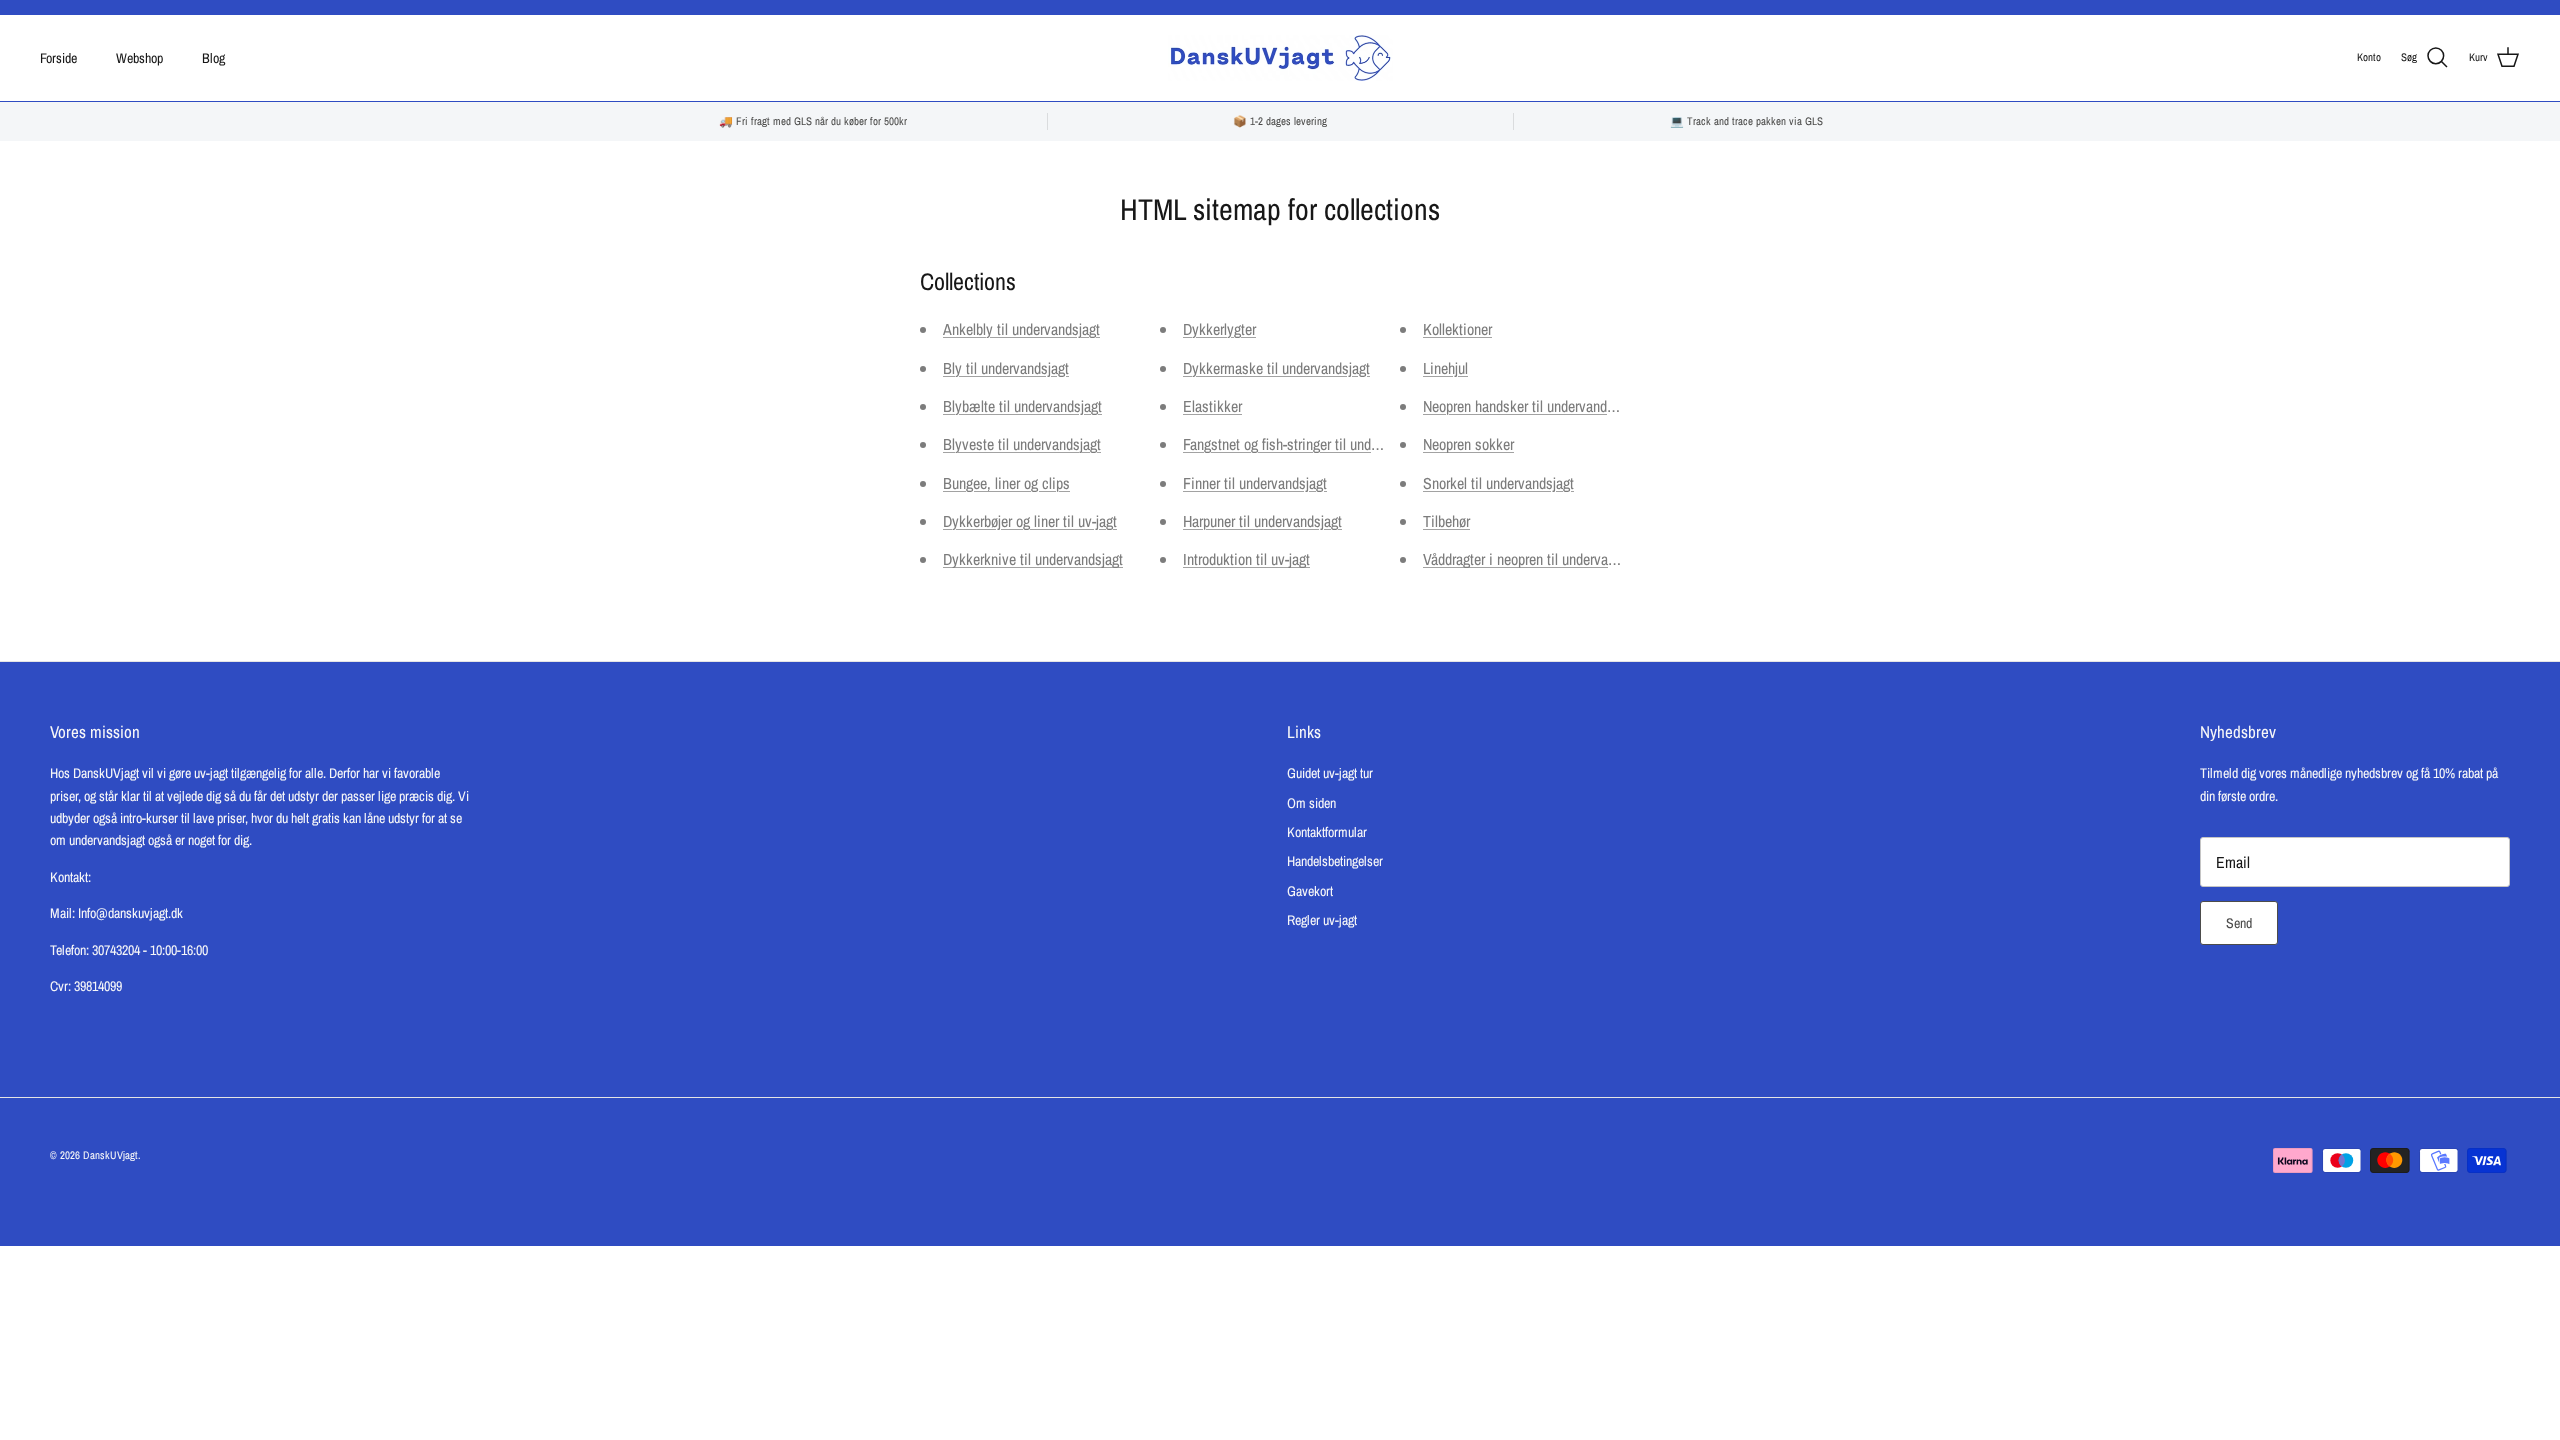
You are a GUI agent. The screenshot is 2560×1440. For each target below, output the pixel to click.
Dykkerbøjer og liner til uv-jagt (1030, 521)
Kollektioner (1457, 329)
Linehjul (1445, 368)
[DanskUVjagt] (1280, 58)
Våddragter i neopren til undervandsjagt (1536, 559)
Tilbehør (1446, 521)
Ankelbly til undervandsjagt (1021, 329)
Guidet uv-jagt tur (1330, 773)
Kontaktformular (1327, 832)
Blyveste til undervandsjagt (1022, 444)
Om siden (1311, 803)
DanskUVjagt (110, 1155)
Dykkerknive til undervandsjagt (1033, 559)
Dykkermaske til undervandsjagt (1276, 368)
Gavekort (1310, 891)
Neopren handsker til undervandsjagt (1529, 406)
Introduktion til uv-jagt (1246, 559)
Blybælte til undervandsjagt (1022, 406)
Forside (58, 58)
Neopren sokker (1468, 444)
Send (2239, 923)
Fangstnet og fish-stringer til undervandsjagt (1310, 444)
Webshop (139, 58)
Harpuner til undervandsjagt (1262, 521)
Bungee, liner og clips (1006, 483)
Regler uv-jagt (1322, 920)
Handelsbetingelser (1335, 861)
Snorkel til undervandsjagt (1498, 483)
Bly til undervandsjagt (1006, 368)
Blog (213, 58)
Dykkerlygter (1219, 329)
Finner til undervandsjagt (1255, 483)
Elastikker (1212, 406)
